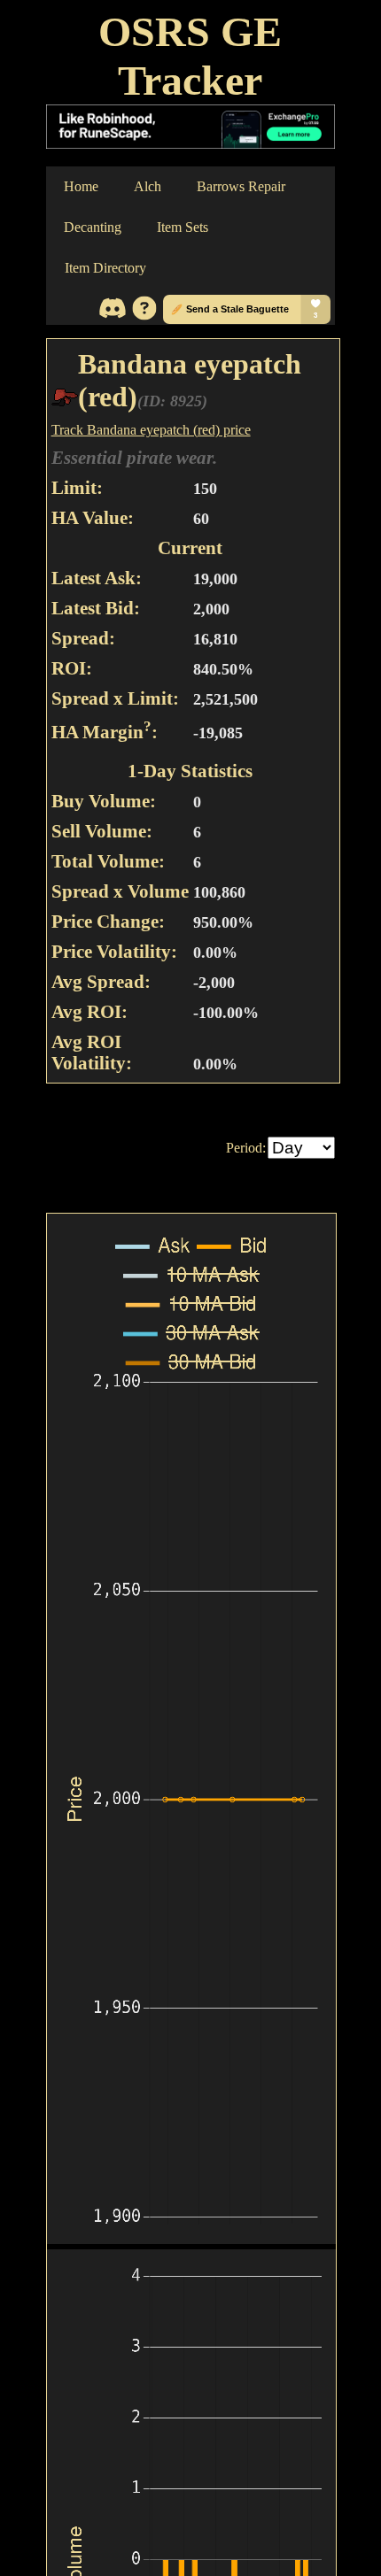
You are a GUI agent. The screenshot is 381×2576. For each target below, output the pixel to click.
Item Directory (105, 268)
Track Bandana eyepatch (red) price (151, 430)
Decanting (93, 227)
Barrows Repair (241, 186)
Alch (148, 186)
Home (81, 186)
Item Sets (183, 227)
